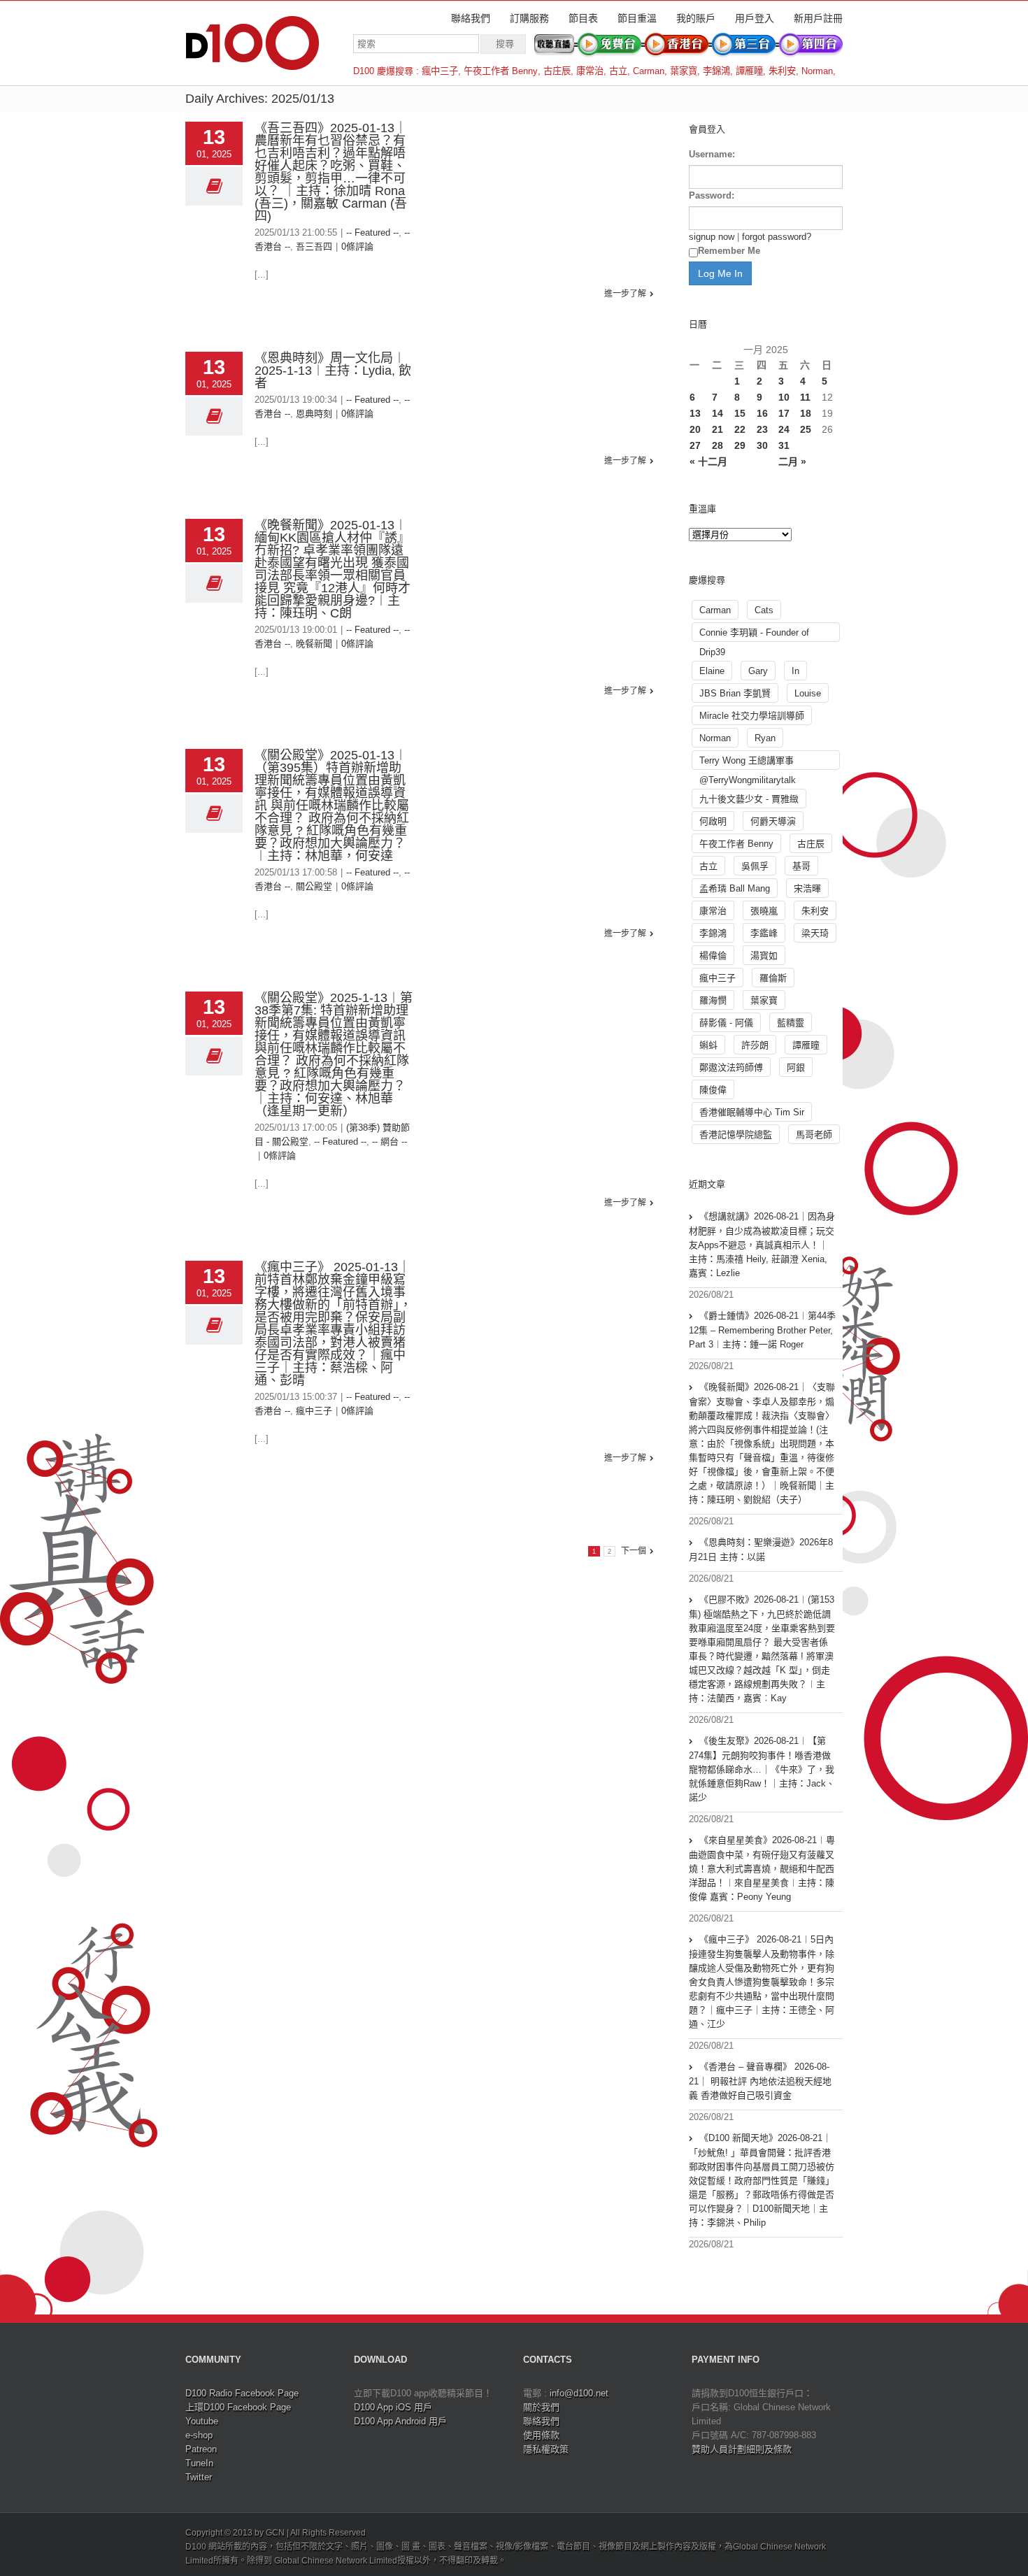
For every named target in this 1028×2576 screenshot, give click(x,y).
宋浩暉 (807, 888)
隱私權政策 (546, 2449)
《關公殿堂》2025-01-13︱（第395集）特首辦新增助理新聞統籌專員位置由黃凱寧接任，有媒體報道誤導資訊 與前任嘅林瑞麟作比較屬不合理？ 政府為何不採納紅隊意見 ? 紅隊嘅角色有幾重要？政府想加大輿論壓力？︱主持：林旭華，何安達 (332, 806)
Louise (808, 693)
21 (718, 429)
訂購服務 (529, 18)
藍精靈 (791, 1023)
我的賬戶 (696, 18)
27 (695, 445)
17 (784, 413)
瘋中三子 (440, 71)
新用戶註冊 (818, 18)
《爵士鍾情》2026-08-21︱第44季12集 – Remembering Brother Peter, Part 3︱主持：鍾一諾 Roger (762, 1330)
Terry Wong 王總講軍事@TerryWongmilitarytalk (748, 763)
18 (806, 413)
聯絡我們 (471, 18)
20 (695, 429)
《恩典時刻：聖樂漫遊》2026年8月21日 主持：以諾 (761, 1550)
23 (762, 429)
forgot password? (777, 237)
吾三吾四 (314, 246)
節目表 (583, 18)
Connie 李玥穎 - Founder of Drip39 (754, 635)
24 (784, 429)
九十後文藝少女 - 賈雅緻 (749, 799)
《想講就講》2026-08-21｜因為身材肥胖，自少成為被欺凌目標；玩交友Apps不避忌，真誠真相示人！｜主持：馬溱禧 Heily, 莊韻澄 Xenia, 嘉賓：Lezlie (762, 1245)
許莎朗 (755, 1045)
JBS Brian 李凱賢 (735, 693)
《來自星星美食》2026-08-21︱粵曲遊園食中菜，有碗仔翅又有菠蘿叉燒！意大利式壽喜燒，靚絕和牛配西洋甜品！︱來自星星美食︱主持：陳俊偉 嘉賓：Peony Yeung (762, 1868)
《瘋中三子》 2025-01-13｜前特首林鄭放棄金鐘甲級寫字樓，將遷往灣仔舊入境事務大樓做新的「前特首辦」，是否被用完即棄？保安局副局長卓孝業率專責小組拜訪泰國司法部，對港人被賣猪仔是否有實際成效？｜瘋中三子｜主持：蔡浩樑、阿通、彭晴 (333, 1324)
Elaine (712, 671)
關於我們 (541, 2407)
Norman (817, 71)
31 (784, 445)
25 (806, 429)
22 (740, 429)
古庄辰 (557, 71)
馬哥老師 (814, 1135)
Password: (712, 195)
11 (805, 397)
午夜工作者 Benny (501, 71)
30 (762, 445)
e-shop (199, 2435)
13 (695, 413)
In (795, 671)
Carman (649, 71)
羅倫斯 (773, 978)
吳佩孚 (755, 866)
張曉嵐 (764, 911)
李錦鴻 (716, 71)
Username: (712, 154)
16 (762, 413)
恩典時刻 (314, 414)
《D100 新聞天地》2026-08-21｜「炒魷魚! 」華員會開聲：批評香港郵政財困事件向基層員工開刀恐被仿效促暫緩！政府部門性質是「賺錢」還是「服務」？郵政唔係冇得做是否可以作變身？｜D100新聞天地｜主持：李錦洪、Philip (762, 2180)
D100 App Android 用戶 (400, 2421)
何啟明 (713, 821)
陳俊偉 (713, 1090)
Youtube (202, 2421)
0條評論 (357, 246)
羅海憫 (713, 1000)
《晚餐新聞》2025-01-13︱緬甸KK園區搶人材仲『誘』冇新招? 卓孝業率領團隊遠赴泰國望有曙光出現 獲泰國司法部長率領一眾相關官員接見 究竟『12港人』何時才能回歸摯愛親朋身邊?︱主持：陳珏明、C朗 (333, 569)
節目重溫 (637, 18)
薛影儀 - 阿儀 (726, 1023)
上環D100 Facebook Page (238, 2407)
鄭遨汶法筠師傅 (731, 1067)
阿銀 (796, 1067)
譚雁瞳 (749, 71)
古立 (618, 71)
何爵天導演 (773, 821)
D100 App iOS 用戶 (393, 2407)
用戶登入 (755, 18)
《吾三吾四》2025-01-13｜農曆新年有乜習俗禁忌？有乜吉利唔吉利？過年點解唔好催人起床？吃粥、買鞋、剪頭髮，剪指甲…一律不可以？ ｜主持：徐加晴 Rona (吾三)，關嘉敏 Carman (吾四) (331, 172)
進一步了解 (625, 294)
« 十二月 (708, 461)
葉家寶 (684, 71)
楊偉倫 (713, 956)
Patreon (201, 2449)
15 (740, 413)
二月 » (792, 461)
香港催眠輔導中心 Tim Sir (752, 1112)
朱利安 (782, 71)
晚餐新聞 (314, 644)
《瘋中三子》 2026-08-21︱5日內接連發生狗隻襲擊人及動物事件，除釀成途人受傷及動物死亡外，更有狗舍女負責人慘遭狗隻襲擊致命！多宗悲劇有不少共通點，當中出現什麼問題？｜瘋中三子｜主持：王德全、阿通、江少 (762, 1982)
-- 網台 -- (390, 1142)
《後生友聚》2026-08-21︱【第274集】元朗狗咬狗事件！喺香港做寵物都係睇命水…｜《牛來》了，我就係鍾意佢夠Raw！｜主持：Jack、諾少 (762, 1769)
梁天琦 (815, 933)
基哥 (801, 866)
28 (718, 445)
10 (784, 397)
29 (740, 445)
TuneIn (199, 2463)
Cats (764, 610)
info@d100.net (579, 2393)
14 (718, 413)
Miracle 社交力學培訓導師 (752, 716)
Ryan (765, 738)
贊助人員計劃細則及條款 (742, 2449)
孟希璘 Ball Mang (735, 888)
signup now (712, 237)
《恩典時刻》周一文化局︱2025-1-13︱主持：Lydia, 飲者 (333, 371)
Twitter (199, 2477)
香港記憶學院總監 (736, 1135)
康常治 (590, 71)
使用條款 (541, 2435)
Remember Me (729, 251)
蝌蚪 (708, 1045)
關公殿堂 (314, 886)
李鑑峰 (764, 933)
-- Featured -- (372, 232)
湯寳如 (764, 956)
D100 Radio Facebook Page (242, 2393)
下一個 (634, 1551)
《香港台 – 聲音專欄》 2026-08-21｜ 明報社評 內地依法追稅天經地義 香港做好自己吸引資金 (760, 2081)
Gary (758, 671)
